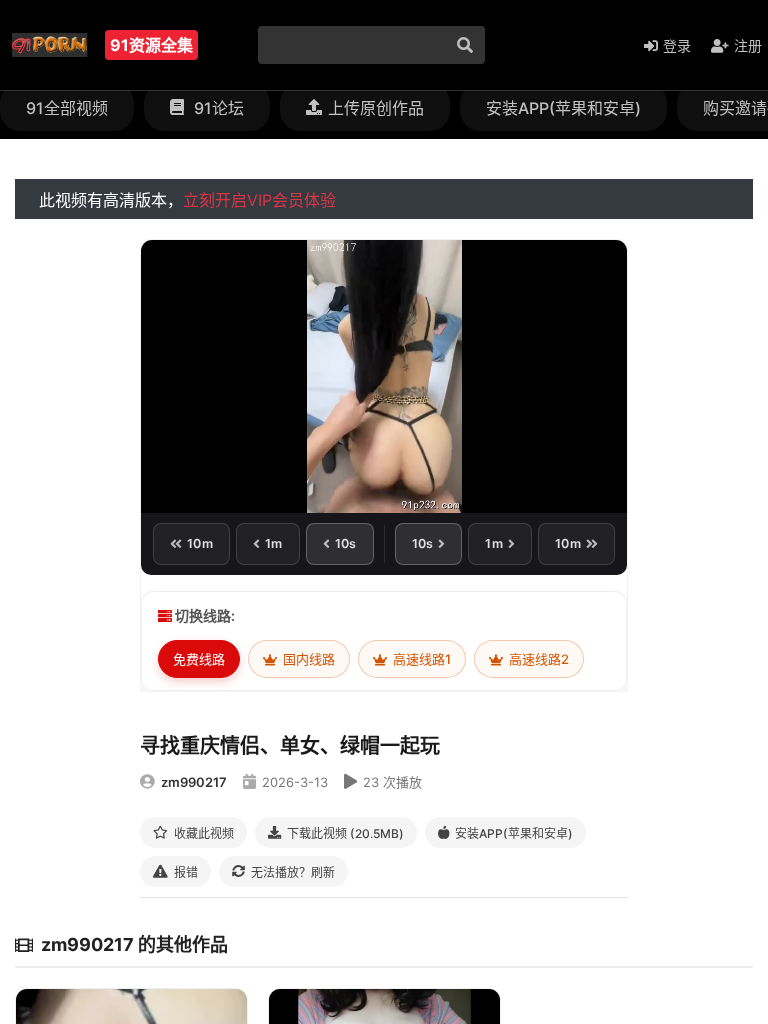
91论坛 (217, 108)
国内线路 (307, 659)
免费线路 (199, 659)
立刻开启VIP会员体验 (259, 200)
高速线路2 (537, 659)
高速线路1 (420, 659)
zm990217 (194, 782)
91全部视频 (67, 108)
